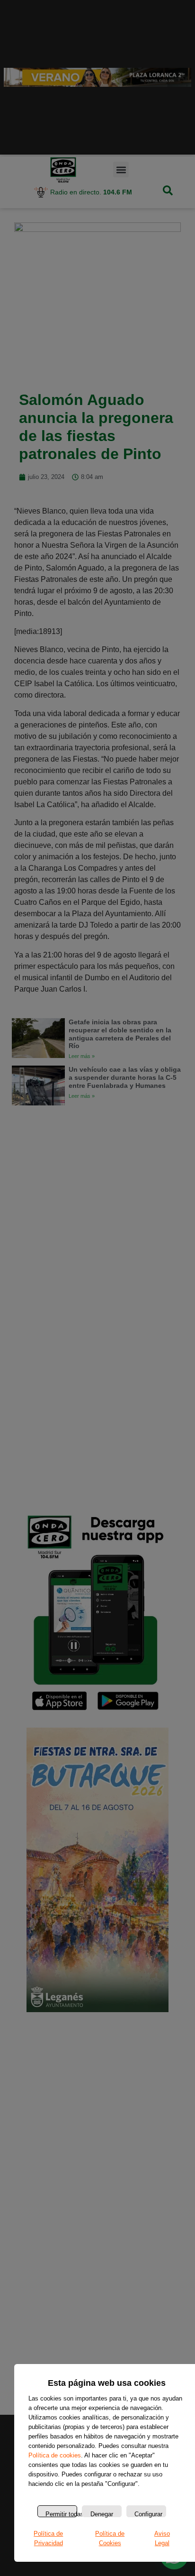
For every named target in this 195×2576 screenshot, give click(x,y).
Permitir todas (61, 2514)
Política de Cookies (110, 2538)
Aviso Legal (162, 2538)
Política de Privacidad (48, 2538)
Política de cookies (55, 2455)
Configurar (148, 2514)
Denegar (102, 2514)
